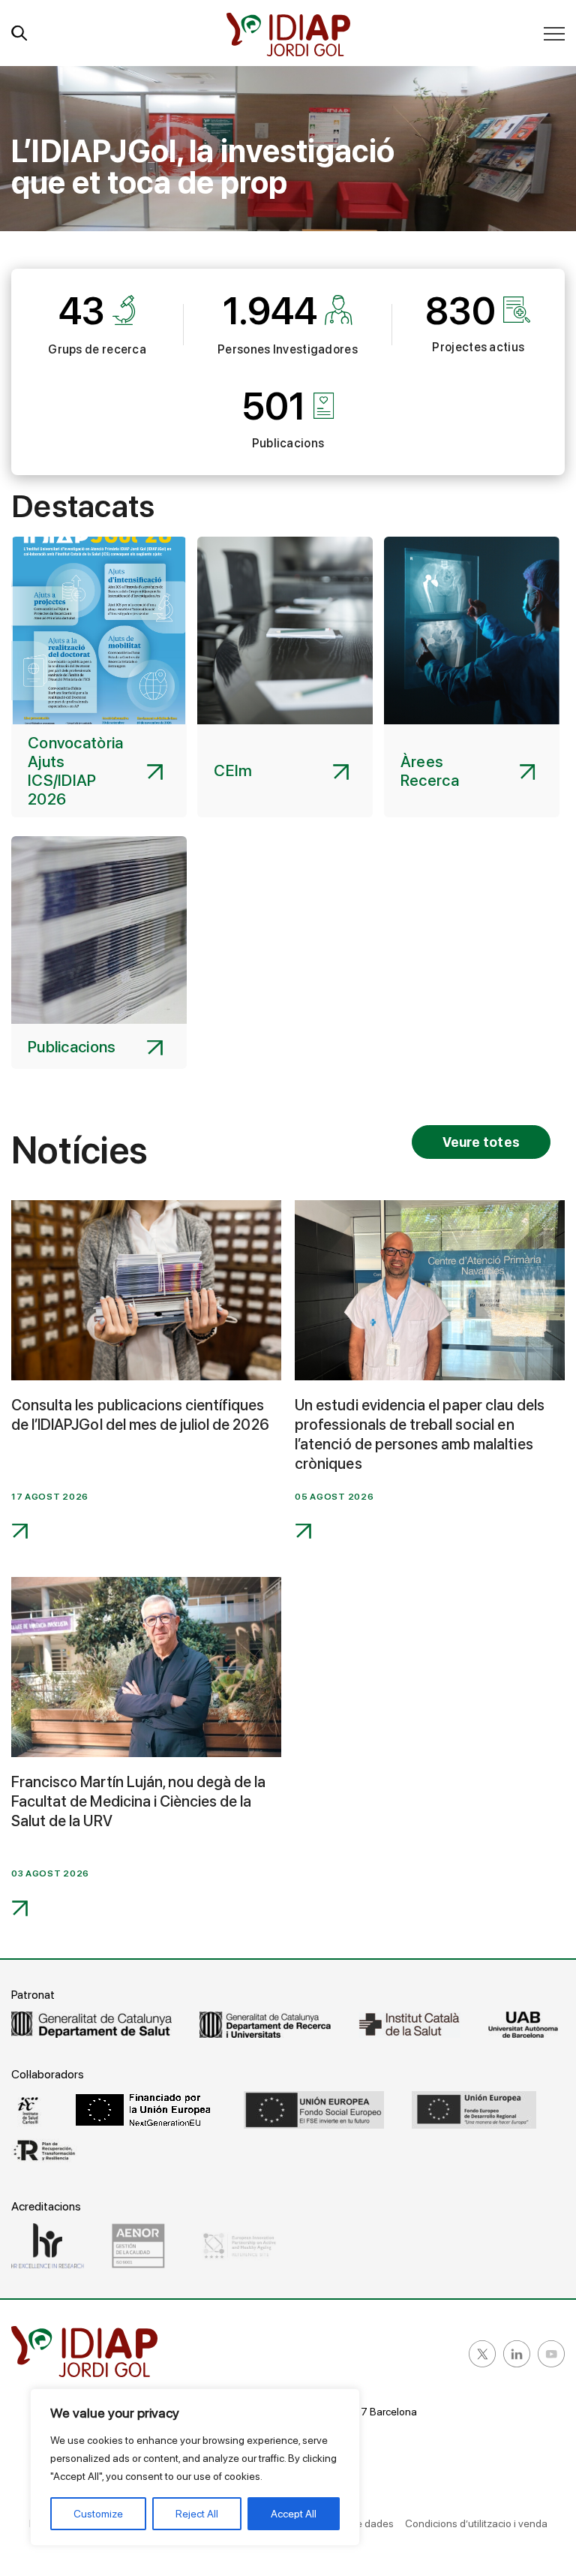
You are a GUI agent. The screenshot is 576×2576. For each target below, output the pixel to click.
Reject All (197, 2514)
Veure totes (481, 1142)
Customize (98, 2514)
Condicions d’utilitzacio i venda (476, 2523)
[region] (195, 2467)
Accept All (294, 2514)
